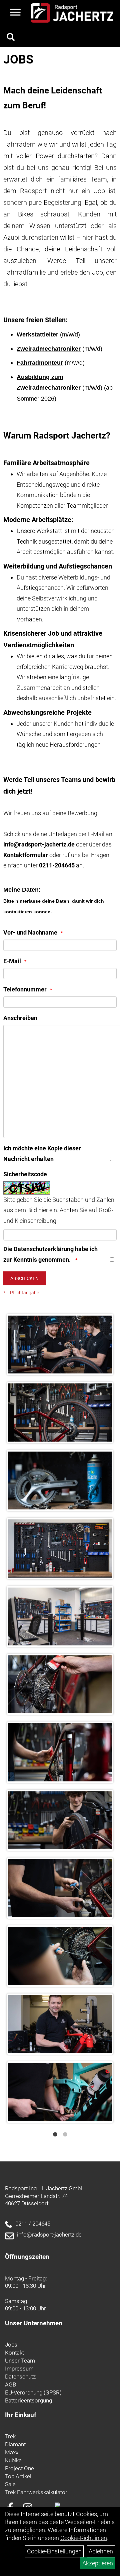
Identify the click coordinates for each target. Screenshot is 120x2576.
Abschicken (24, 1278)
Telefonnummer (25, 989)
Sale (10, 2484)
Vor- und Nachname (30, 932)
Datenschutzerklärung (44, 1249)
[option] (60, 1718)
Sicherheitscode (25, 1174)
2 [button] (65, 2134)
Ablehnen (101, 2551)
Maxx (12, 2452)
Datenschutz (20, 2377)
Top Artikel (18, 2476)
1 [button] (55, 2134)
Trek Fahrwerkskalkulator (36, 2492)
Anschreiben (20, 1018)
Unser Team (20, 2361)
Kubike (13, 2460)
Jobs (11, 2345)
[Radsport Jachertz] (72, 13)
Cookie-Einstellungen (54, 2551)
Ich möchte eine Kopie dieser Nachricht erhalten (42, 1154)
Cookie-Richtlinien (84, 2538)
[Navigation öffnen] (15, 13)
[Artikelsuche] (11, 38)
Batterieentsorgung (28, 2400)
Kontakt (14, 2353)
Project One (19, 2468)
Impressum (19, 2369)
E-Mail (12, 961)
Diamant (15, 2444)
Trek (10, 2436)
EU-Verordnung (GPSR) (33, 2392)
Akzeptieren (98, 2563)
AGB (10, 2384)
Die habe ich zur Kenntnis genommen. (50, 1254)
